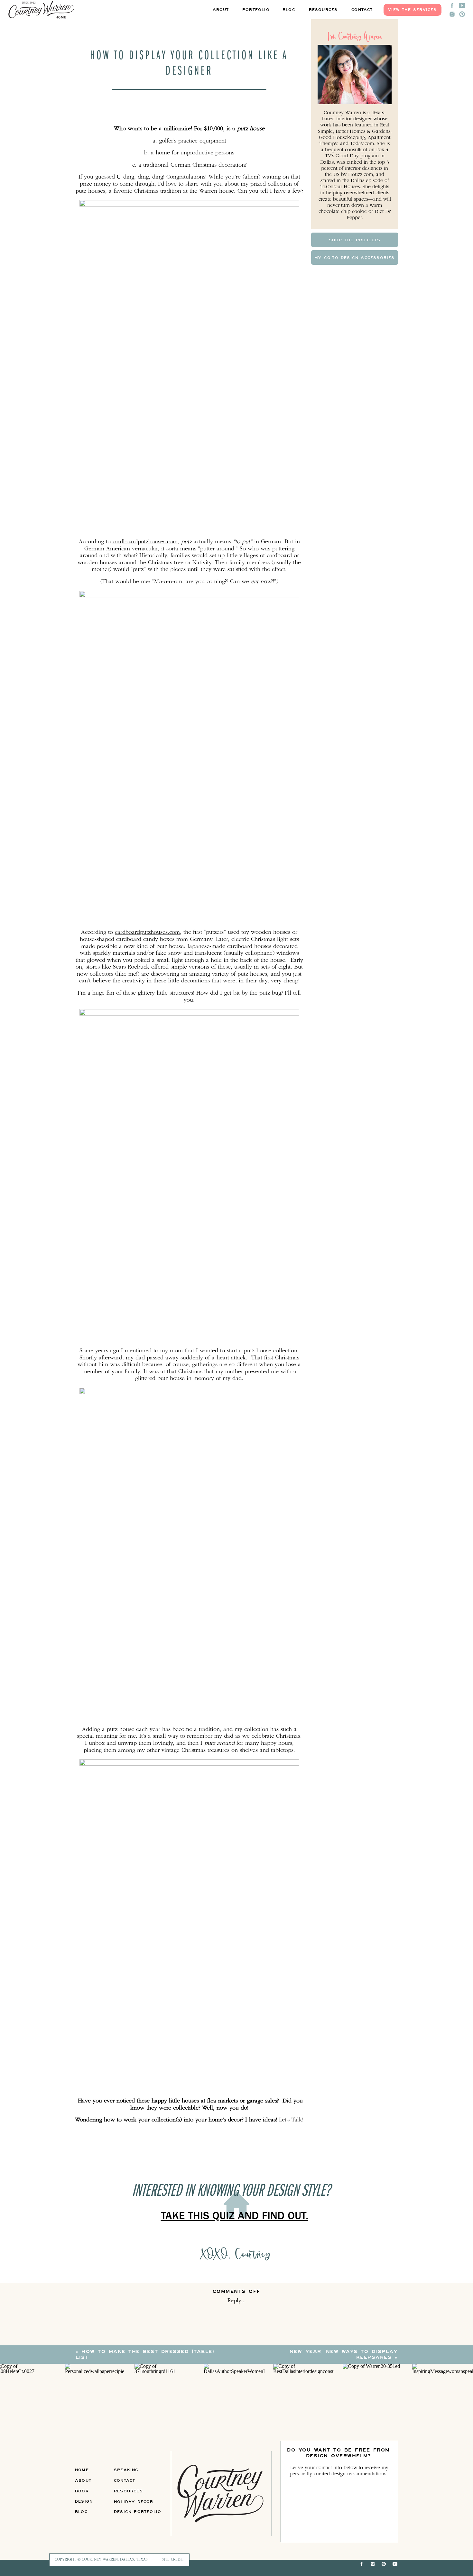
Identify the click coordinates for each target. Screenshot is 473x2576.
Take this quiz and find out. (235, 2217)
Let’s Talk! (291, 2120)
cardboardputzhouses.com (145, 542)
